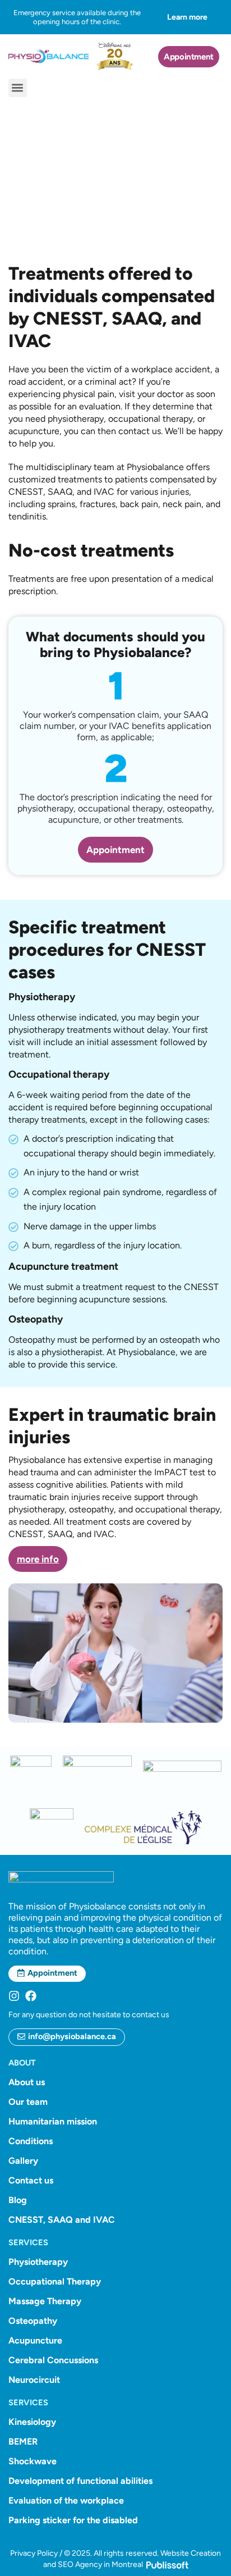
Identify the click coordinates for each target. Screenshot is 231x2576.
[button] (18, 88)
